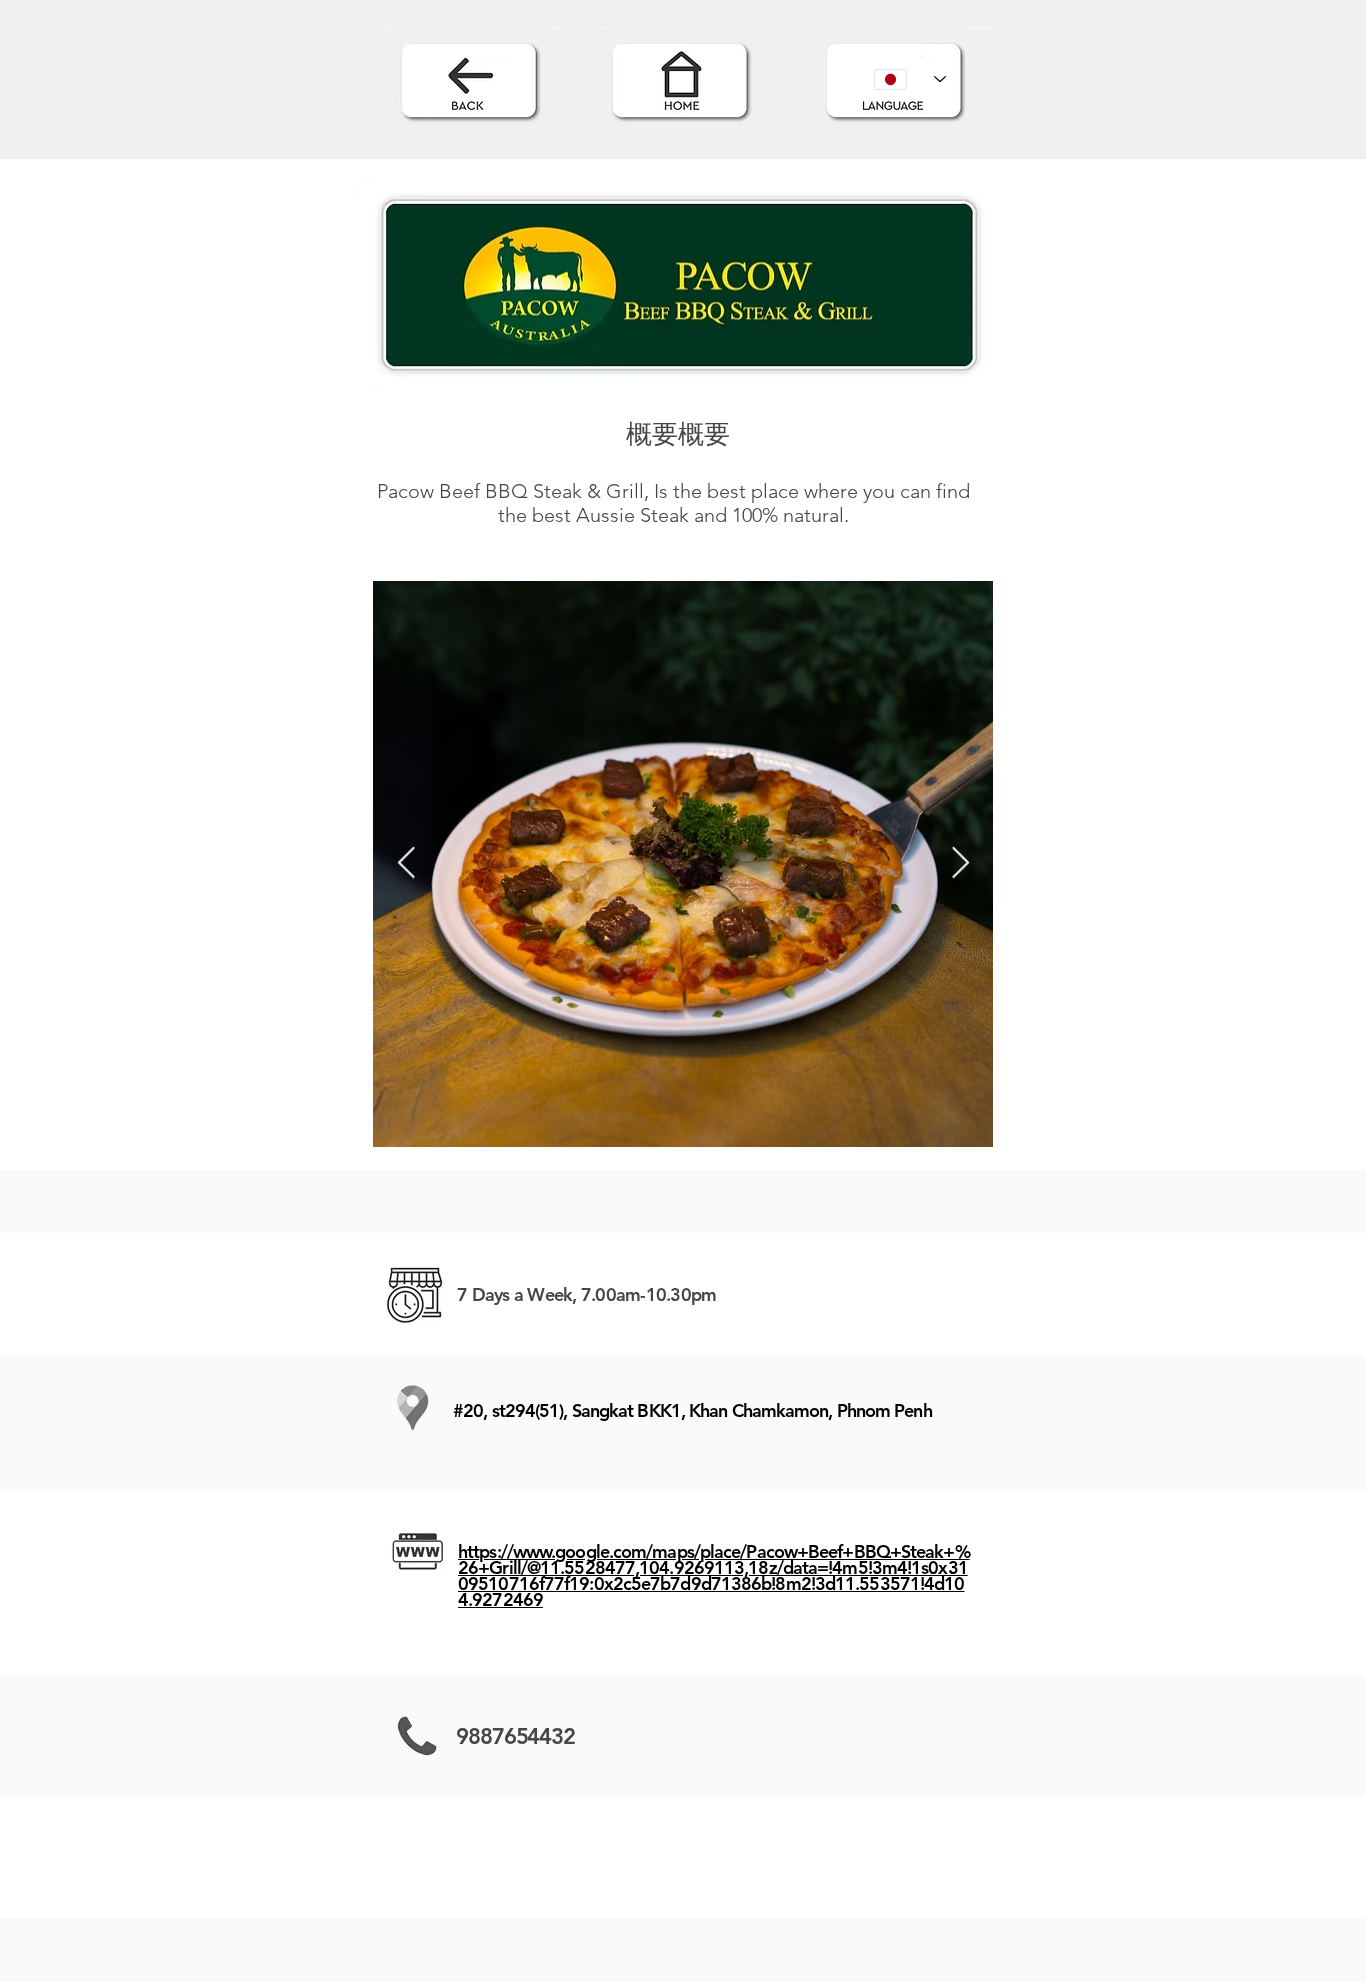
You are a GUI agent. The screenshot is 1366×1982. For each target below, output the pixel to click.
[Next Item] (960, 864)
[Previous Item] (406, 864)
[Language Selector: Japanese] (910, 79)
